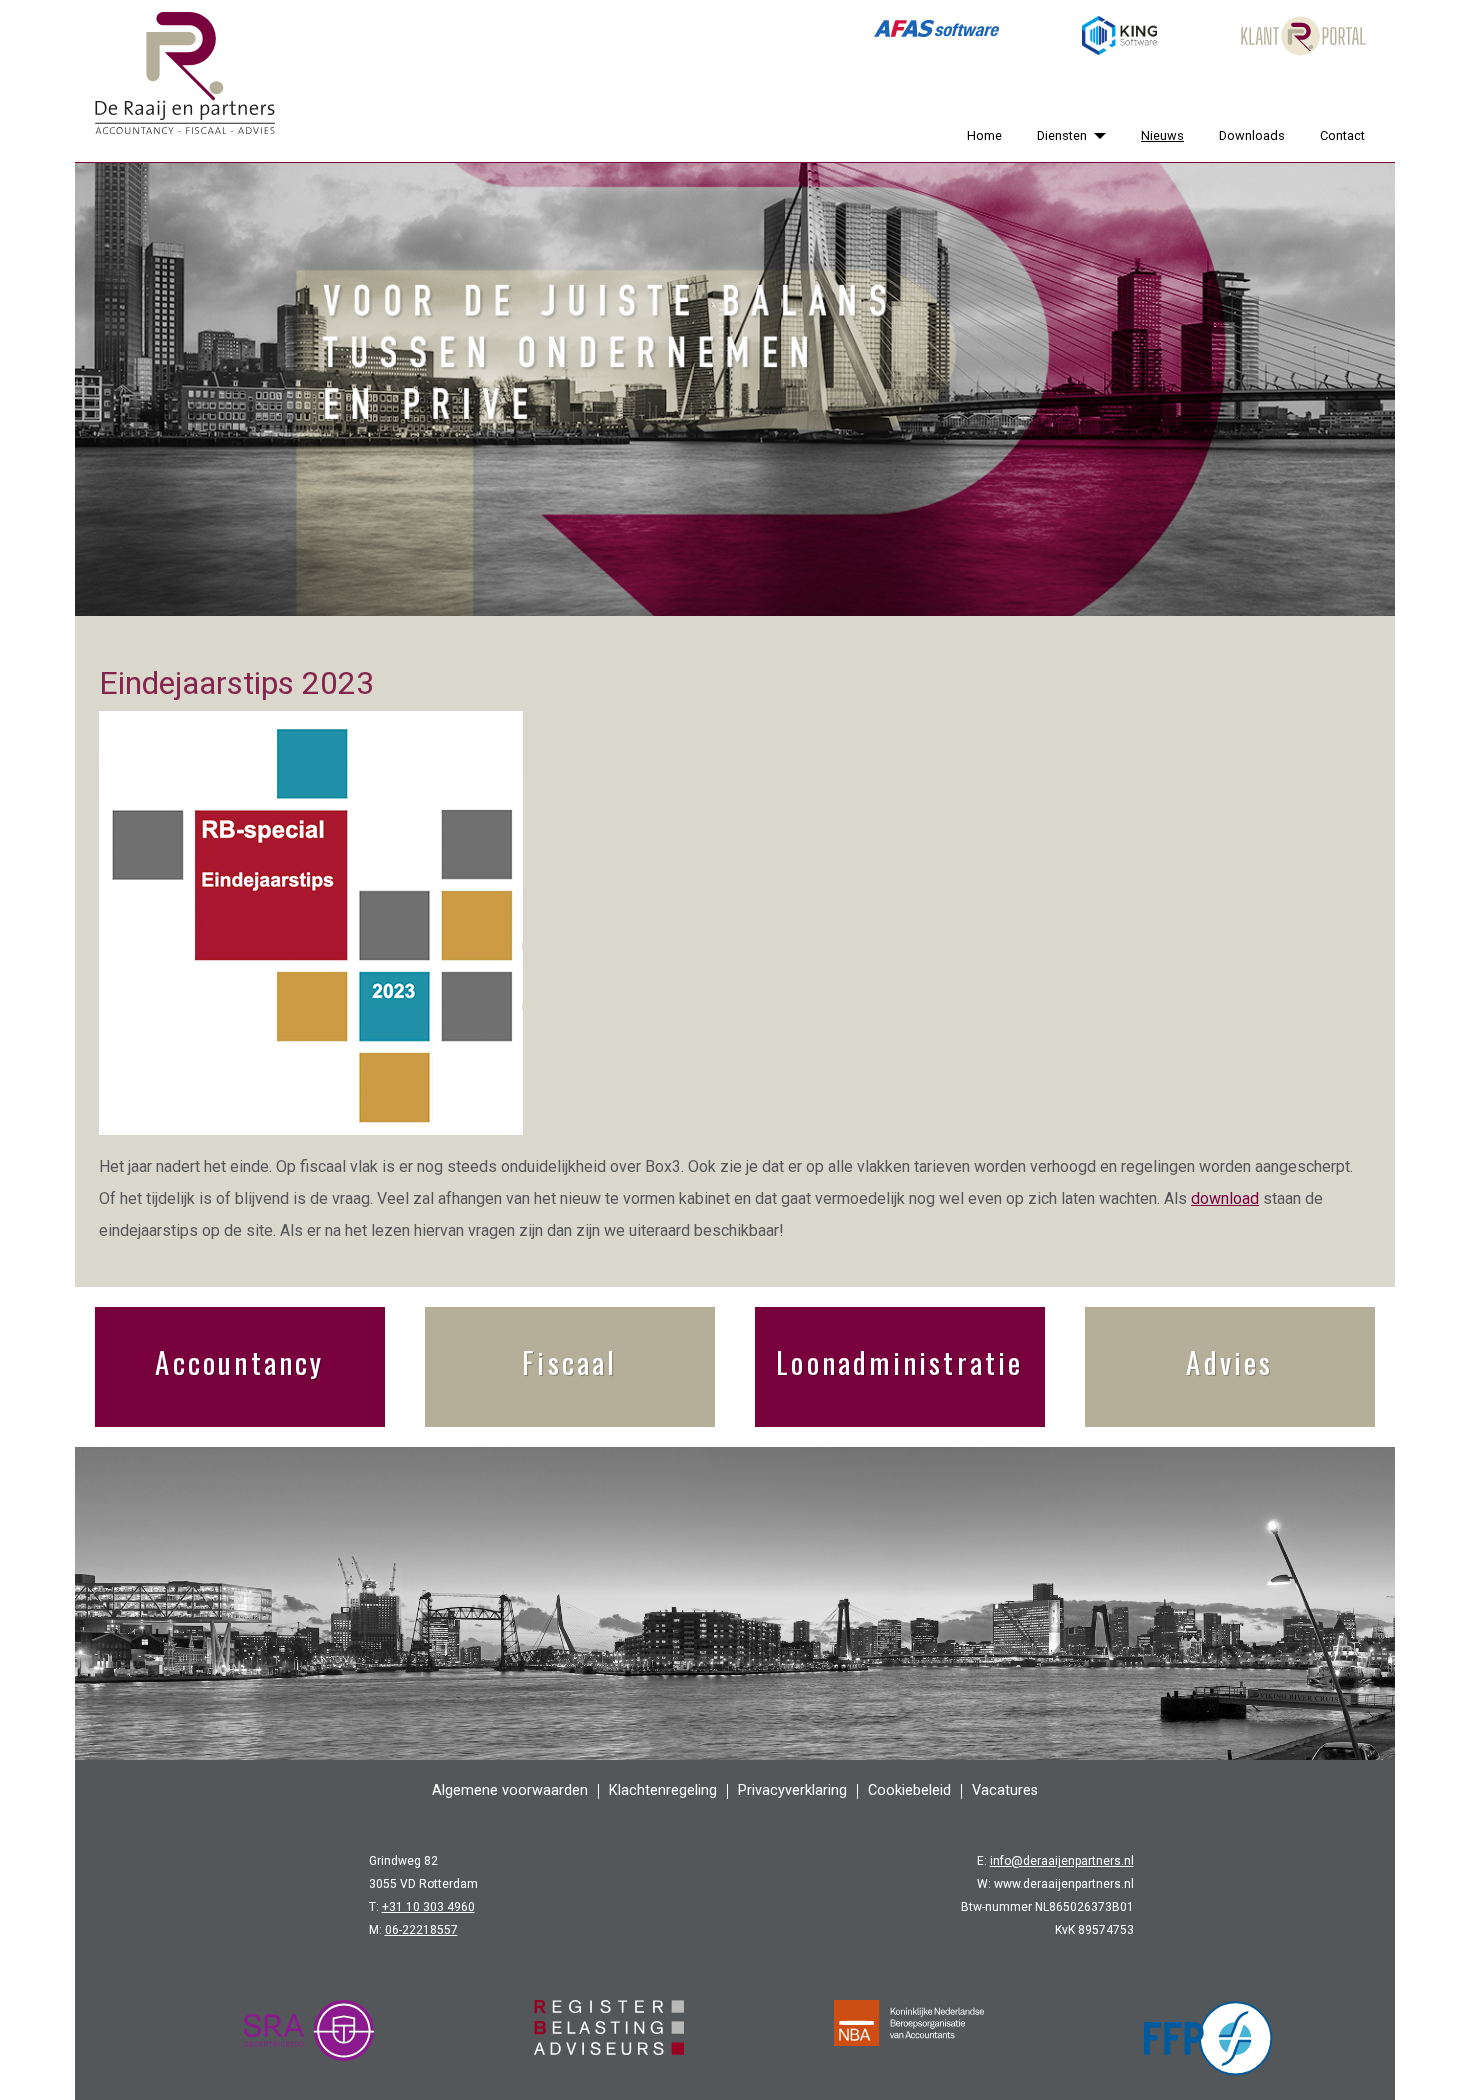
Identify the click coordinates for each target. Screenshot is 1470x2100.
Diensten (1062, 135)
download (1225, 1198)
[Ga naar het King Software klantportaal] (1119, 36)
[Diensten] (1096, 135)
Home (984, 135)
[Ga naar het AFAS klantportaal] (936, 36)
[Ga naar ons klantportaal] (1303, 36)
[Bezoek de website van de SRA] (309, 2037)
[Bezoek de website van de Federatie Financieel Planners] (1209, 2037)
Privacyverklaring (792, 1790)
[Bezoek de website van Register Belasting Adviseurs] (609, 2037)
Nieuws (1162, 135)
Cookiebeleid (909, 1790)
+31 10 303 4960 (428, 1907)
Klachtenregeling (663, 1790)
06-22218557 (421, 1930)
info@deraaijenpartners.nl (1062, 1861)
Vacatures (1005, 1790)
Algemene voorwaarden (510, 1790)
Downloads (1252, 135)
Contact (1342, 135)
